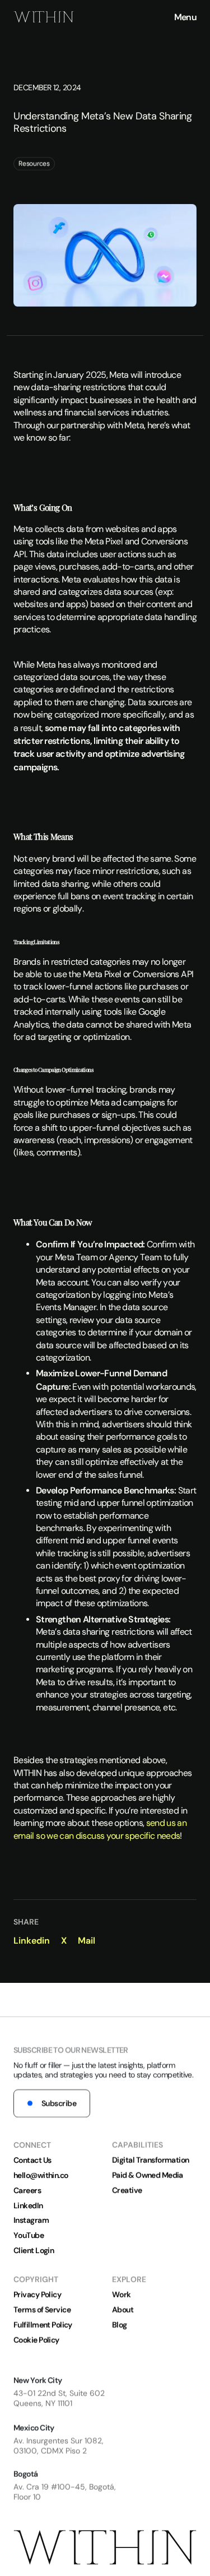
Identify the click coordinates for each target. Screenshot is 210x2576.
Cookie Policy (36, 2340)
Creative (127, 2191)
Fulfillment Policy (43, 2325)
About (123, 2310)
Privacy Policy (37, 2295)
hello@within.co (41, 2175)
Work (122, 2295)
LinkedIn (28, 2205)
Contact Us (32, 2160)
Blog (120, 2325)
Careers (27, 2190)
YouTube (29, 2235)
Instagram (31, 2220)
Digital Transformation (151, 2160)
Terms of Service (42, 2310)
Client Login (34, 2250)
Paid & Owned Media (148, 2175)
